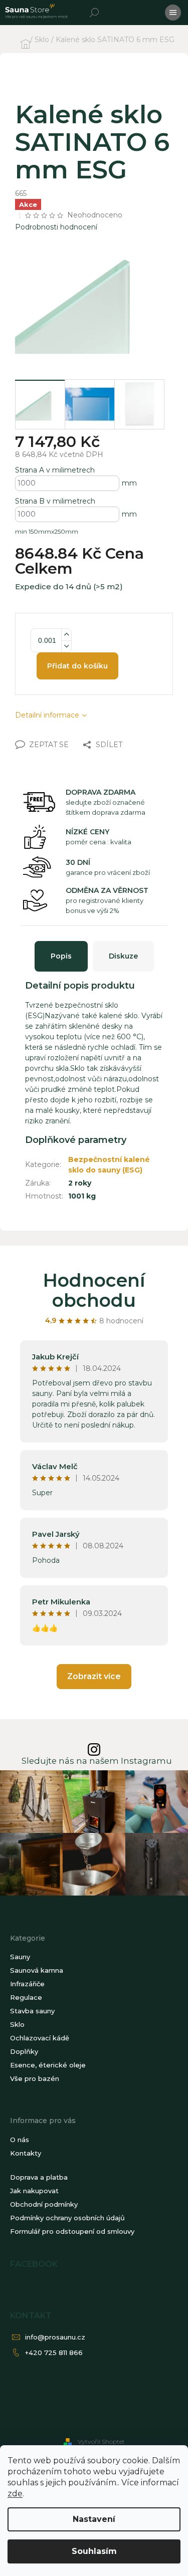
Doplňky (24, 2051)
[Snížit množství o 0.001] (66, 646)
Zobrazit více (94, 1676)
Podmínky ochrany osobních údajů (67, 2218)
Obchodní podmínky (44, 2204)
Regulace (26, 1997)
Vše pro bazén (35, 2078)
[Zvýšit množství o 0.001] (66, 635)
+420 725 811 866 (54, 2353)
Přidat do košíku (77, 666)
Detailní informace (47, 715)
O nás (20, 2140)
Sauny (20, 1957)
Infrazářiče (27, 1984)
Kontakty (26, 2153)
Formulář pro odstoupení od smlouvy (72, 2231)
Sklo (17, 2024)
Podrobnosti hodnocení (56, 227)
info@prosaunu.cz (55, 2337)
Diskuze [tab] (123, 956)
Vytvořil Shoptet (101, 2441)
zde (15, 2494)
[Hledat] (94, 13)
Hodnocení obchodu (94, 1290)
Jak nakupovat (34, 2191)
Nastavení (94, 2519)
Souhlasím (94, 2551)
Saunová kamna (37, 1970)
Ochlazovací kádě (40, 2038)
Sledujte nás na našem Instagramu (97, 1761)
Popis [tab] (61, 956)
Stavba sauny (32, 2011)
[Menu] (173, 13)
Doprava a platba (39, 2177)
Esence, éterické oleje (48, 2065)
